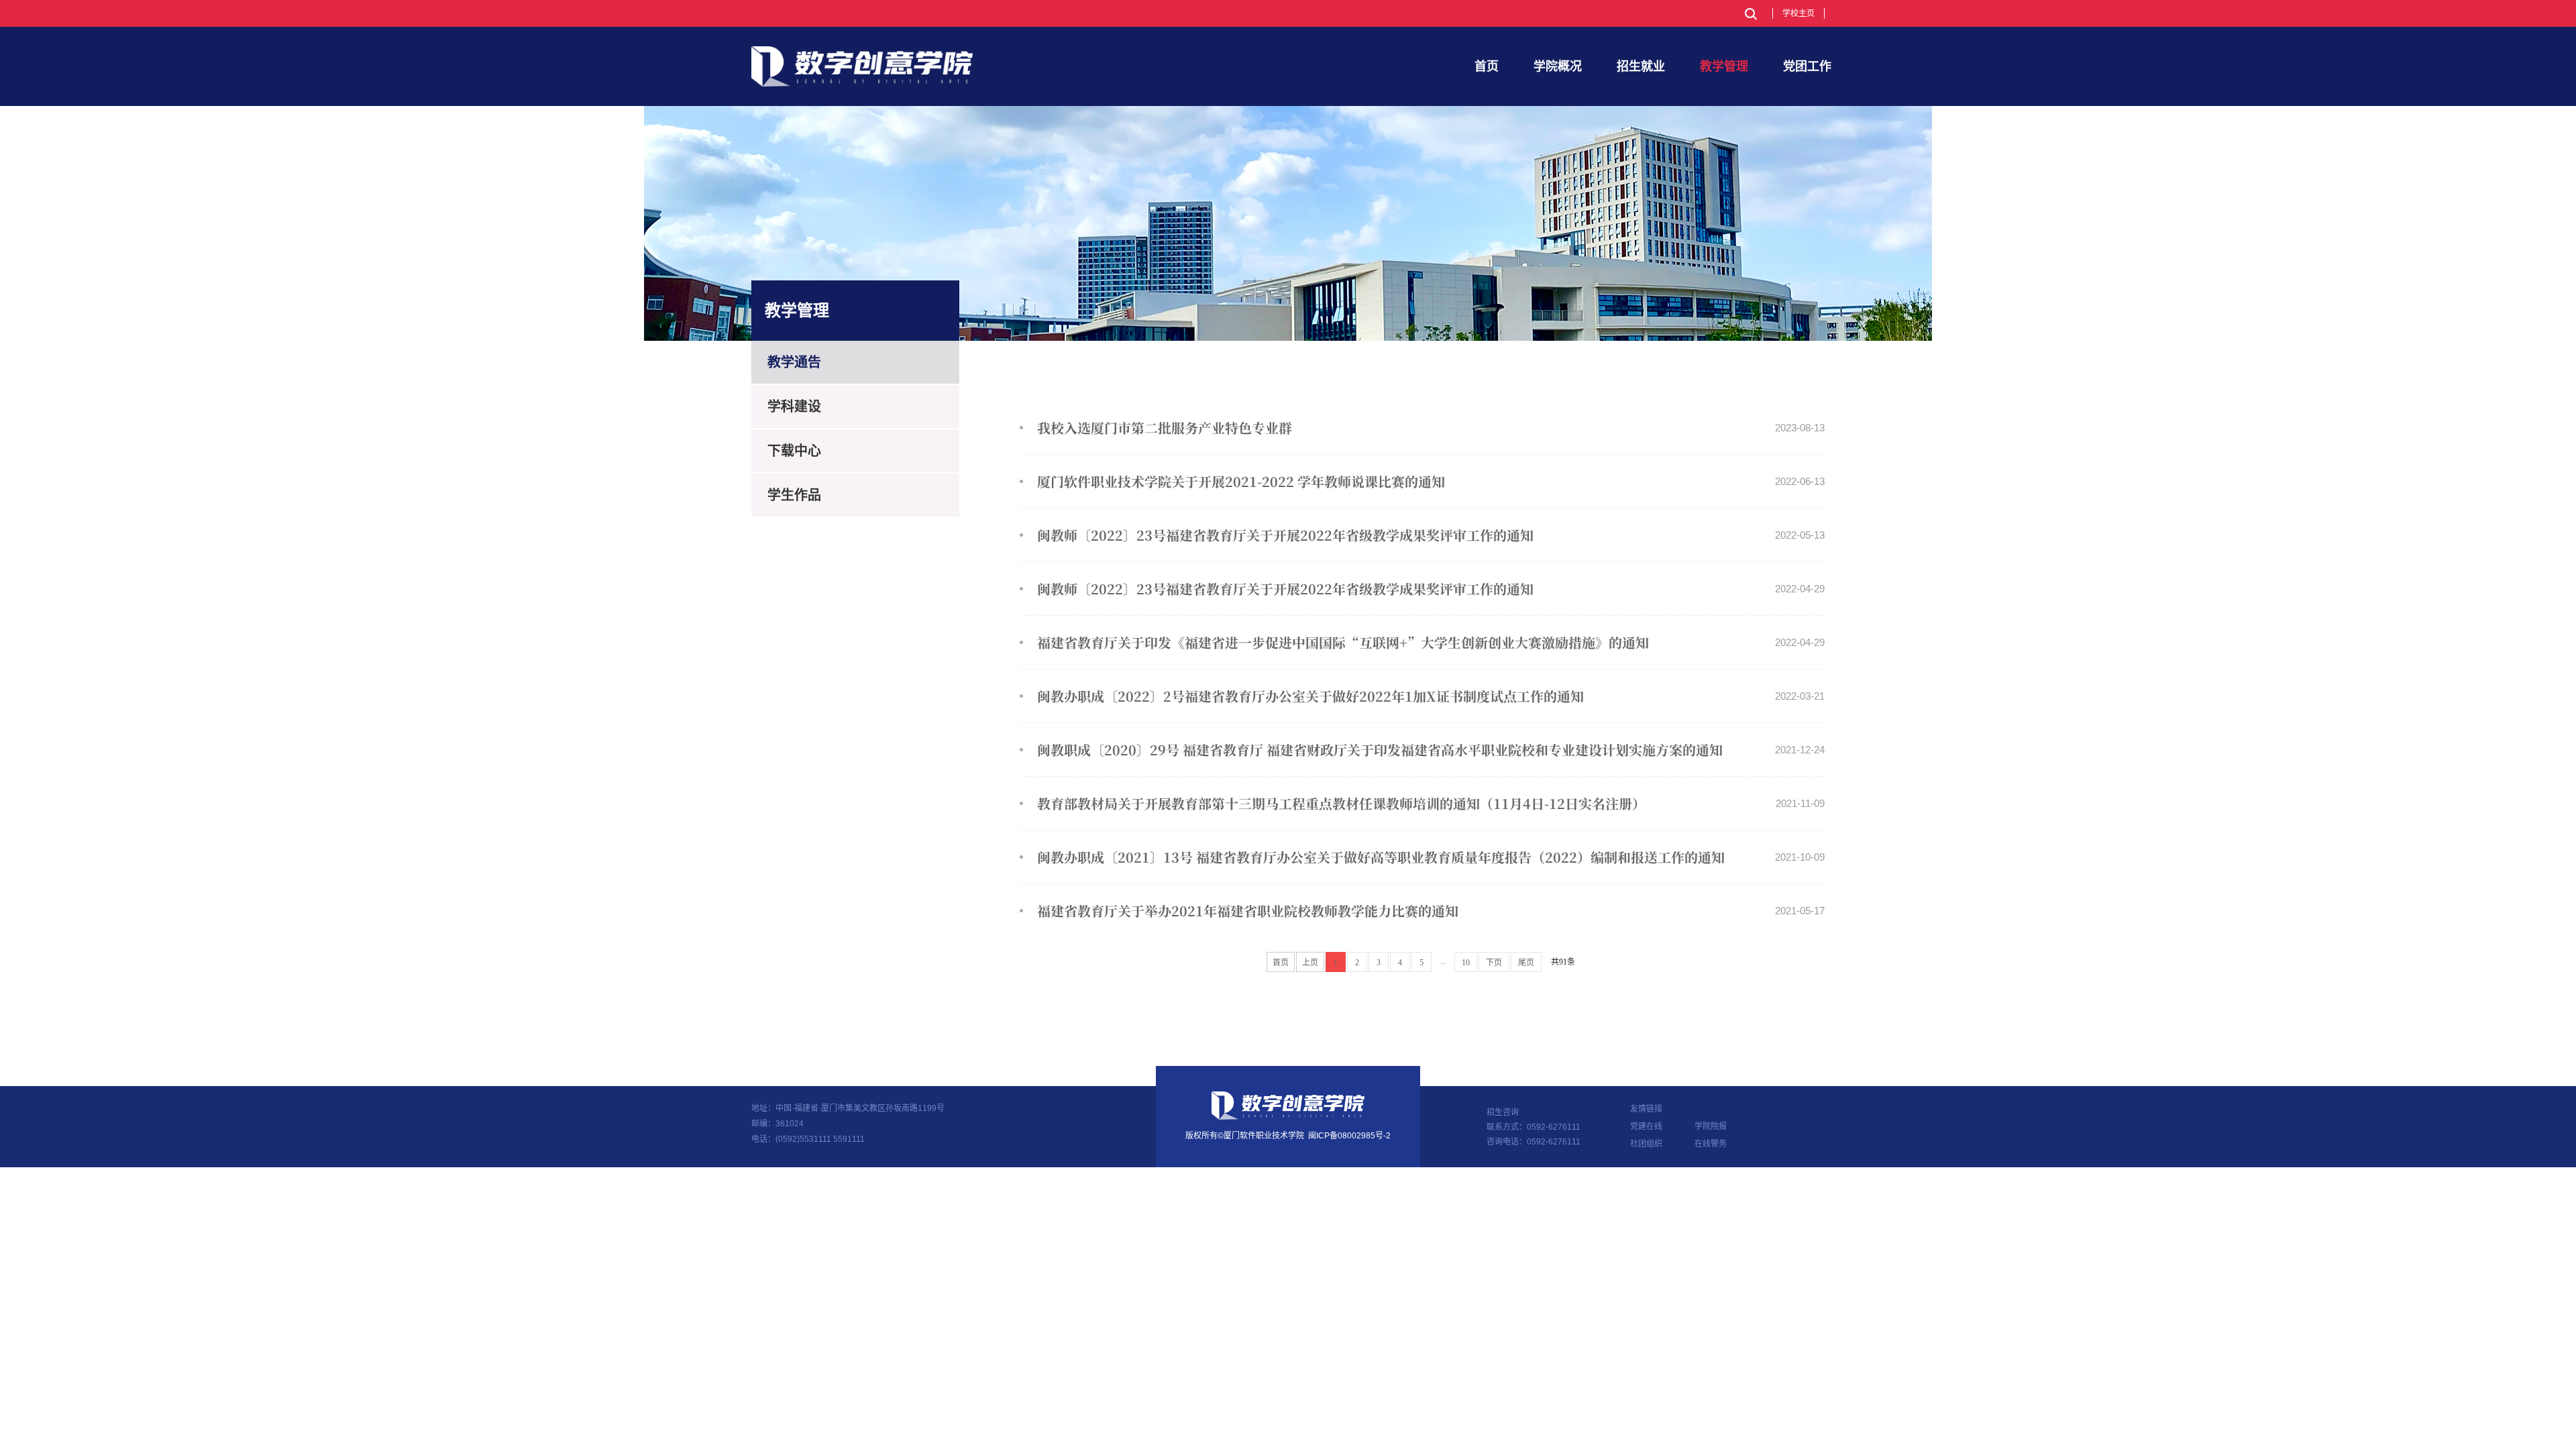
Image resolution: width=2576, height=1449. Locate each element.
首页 (1487, 66)
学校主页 (1799, 13)
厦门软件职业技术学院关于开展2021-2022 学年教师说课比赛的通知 (1431, 481)
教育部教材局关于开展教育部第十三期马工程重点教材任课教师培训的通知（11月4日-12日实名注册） (1431, 803)
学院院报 (1711, 1126)
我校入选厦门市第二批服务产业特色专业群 (1431, 428)
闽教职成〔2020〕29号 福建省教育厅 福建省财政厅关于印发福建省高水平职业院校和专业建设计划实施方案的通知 (1431, 750)
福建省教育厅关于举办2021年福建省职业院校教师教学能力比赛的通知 (1431, 911)
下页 (1494, 963)
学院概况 (1558, 66)
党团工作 (1807, 66)
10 (1466, 963)
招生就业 (1641, 66)
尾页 (1526, 963)
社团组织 (1646, 1144)
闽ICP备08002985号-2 (1349, 1136)
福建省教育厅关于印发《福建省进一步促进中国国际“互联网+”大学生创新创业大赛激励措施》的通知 (1431, 642)
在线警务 (1711, 1144)
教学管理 (1724, 66)
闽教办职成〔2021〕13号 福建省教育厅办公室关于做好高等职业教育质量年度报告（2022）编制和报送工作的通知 (1431, 857)
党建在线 (1646, 1126)
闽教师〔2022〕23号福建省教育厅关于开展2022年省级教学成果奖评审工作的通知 (1431, 535)
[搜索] (1751, 14)
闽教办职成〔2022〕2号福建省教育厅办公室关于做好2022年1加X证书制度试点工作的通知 (1431, 696)
